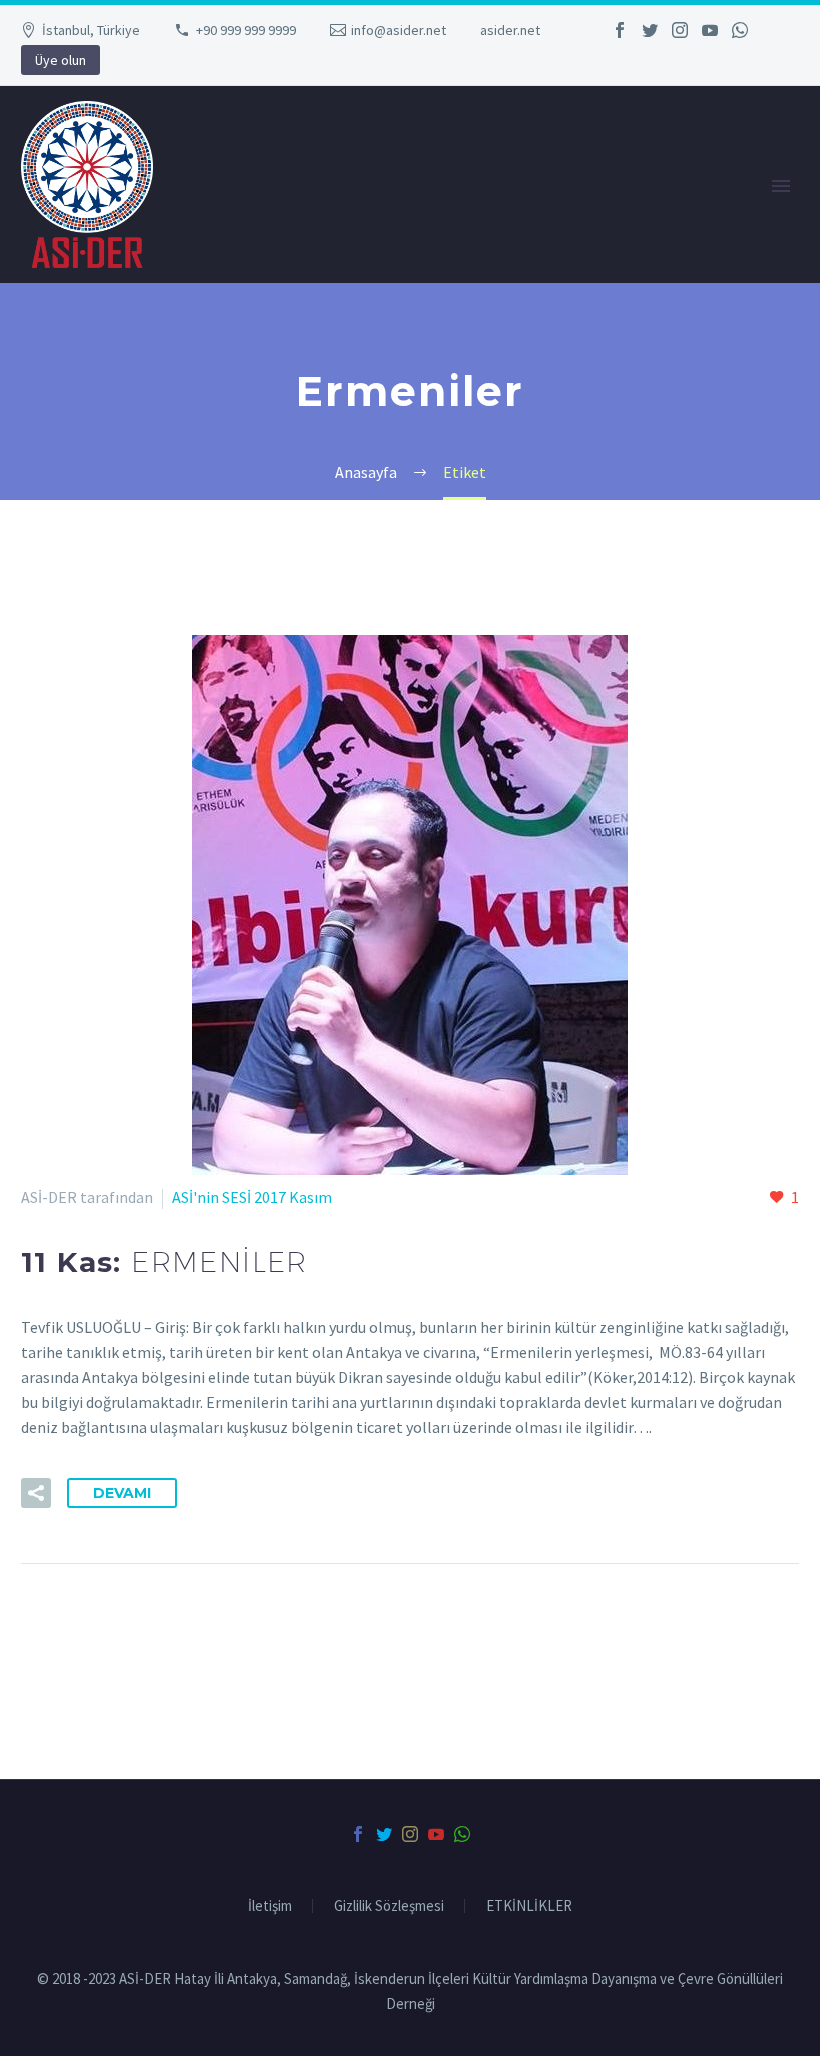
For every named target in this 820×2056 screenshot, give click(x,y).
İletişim (270, 1906)
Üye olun (60, 60)
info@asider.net (398, 30)
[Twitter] (650, 30)
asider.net (510, 30)
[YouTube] (710, 30)
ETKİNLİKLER (529, 1906)
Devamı (122, 1493)
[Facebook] (620, 30)
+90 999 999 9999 (246, 30)
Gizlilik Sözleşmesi (389, 1906)
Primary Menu (781, 186)
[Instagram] (680, 30)
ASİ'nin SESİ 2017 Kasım (252, 1197)
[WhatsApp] (740, 30)
